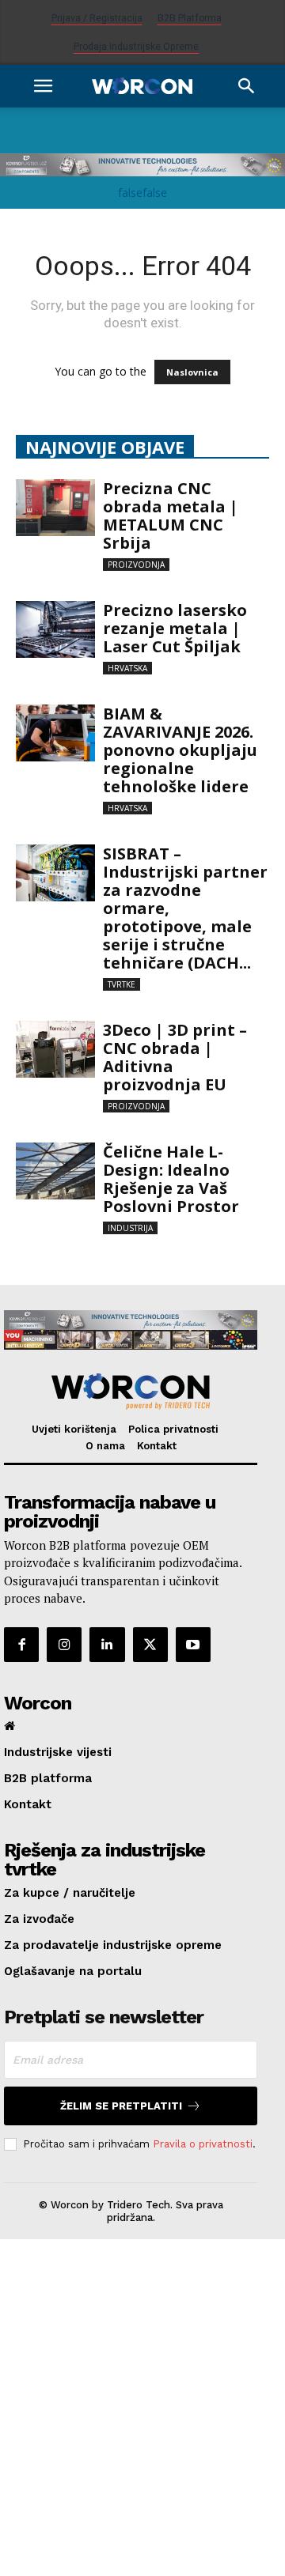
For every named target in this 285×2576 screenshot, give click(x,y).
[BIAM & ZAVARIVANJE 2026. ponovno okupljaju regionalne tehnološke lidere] (55, 733)
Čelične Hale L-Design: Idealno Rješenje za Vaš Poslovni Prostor (173, 1179)
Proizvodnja (136, 565)
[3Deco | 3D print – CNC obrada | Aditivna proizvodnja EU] (55, 1050)
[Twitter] (150, 1645)
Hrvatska (127, 668)
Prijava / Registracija (97, 18)
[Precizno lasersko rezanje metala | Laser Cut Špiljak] (55, 630)
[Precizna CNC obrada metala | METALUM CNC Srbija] (55, 508)
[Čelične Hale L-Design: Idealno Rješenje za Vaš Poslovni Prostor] (55, 1171)
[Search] (247, 86)
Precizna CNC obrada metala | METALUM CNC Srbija (171, 516)
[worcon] (131, 1392)
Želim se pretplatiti (121, 2106)
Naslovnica (192, 372)
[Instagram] (64, 1645)
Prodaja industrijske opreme (136, 47)
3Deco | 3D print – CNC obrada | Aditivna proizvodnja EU (175, 1057)
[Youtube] (193, 1645)
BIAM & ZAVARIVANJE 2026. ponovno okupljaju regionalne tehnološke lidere (180, 750)
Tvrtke (122, 984)
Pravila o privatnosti (203, 2144)
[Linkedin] (107, 1645)
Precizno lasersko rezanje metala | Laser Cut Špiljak (175, 628)
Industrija (130, 1228)
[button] (43, 86)
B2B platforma (190, 18)
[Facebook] (21, 1645)
